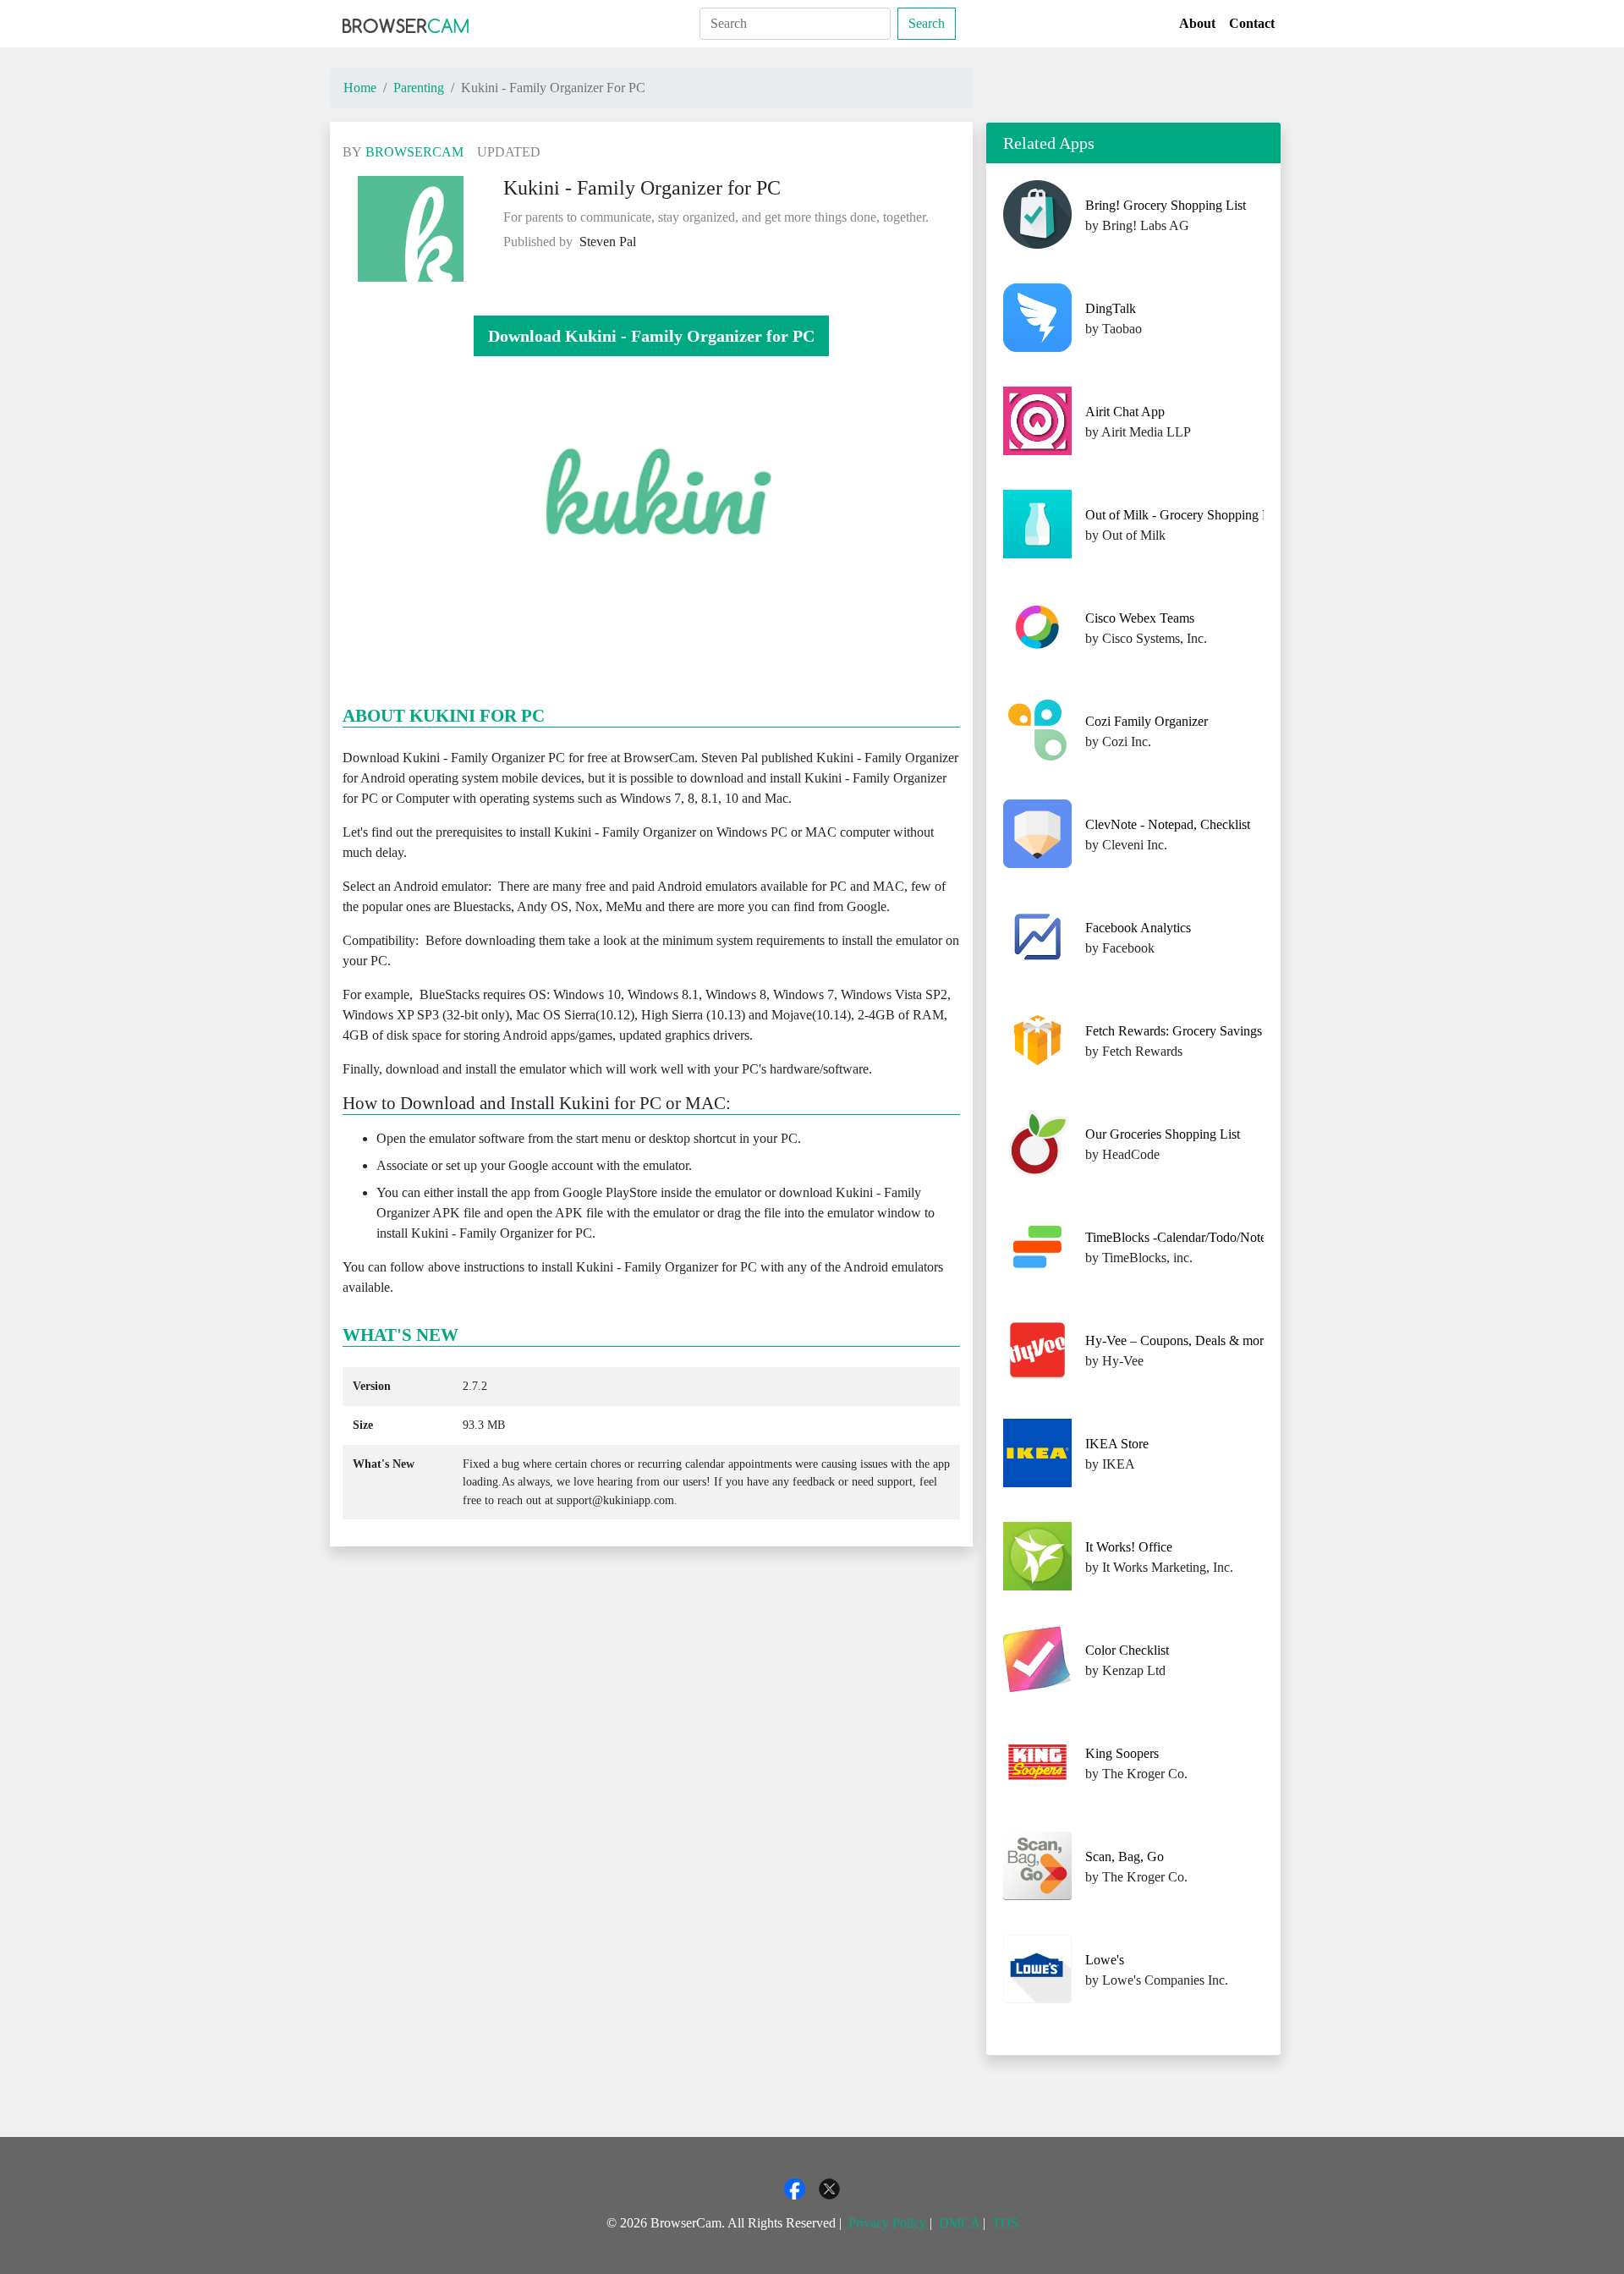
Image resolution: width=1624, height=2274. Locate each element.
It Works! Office (1129, 1547)
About (1197, 23)
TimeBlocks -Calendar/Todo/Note (1176, 1237)
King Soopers (1122, 1753)
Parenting (419, 88)
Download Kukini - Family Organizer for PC (651, 336)
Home (360, 88)
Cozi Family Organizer (1147, 721)
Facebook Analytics (1138, 928)
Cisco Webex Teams (1140, 618)
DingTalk (1111, 308)
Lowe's (1105, 1960)
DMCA (959, 2223)
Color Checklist (1127, 1650)
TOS (1005, 2223)
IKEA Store (1117, 1444)
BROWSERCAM (414, 152)
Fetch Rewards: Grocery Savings (1174, 1031)
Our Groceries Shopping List (1163, 1134)
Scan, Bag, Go (1125, 1857)
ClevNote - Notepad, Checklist (1168, 824)
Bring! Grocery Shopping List (1166, 205)
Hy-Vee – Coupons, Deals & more (1177, 1340)
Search (927, 23)
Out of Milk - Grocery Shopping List (1184, 515)
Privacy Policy (887, 2223)
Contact (1252, 23)
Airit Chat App (1125, 412)
